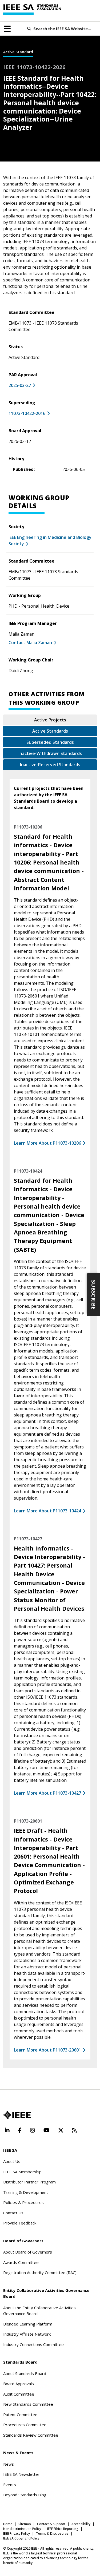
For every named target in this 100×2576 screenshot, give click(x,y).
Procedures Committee (25, 2425)
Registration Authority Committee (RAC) (40, 2272)
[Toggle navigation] (7, 29)
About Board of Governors (28, 2252)
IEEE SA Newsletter (21, 2474)
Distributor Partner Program (29, 2182)
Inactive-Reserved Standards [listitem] (50, 765)
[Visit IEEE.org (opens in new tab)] (17, 2115)
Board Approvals (19, 2384)
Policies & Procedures (23, 2202)
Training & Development (26, 2192)
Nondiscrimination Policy (22, 2529)
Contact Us (13, 2213)
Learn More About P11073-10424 (47, 1511)
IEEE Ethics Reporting (63, 2529)
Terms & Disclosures (52, 2533)
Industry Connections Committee (33, 2344)
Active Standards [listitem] (50, 731)
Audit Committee (19, 2394)
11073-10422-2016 (27, 413)
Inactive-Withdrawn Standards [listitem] (50, 753)
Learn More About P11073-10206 (47, 1143)
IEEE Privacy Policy (17, 2533)
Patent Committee (20, 2415)
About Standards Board (25, 2373)
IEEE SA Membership (22, 2172)
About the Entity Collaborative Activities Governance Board (39, 2311)
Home (8, 2524)
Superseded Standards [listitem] (50, 742)
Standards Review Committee (31, 2435)
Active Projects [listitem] (50, 720)
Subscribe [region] (93, 1295)
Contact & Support (51, 2524)
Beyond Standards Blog (25, 2495)
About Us (12, 2161)
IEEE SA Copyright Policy (21, 2538)
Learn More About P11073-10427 (47, 1793)
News (9, 2464)
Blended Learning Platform (28, 2324)
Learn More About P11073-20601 (47, 2050)
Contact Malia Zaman (30, 643)
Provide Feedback (20, 2223)
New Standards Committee (28, 2404)
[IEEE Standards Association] (32, 10)
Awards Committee (21, 2262)
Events (10, 2485)
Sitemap (25, 2524)
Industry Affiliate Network (27, 2334)
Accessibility (81, 2524)
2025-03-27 (20, 385)
